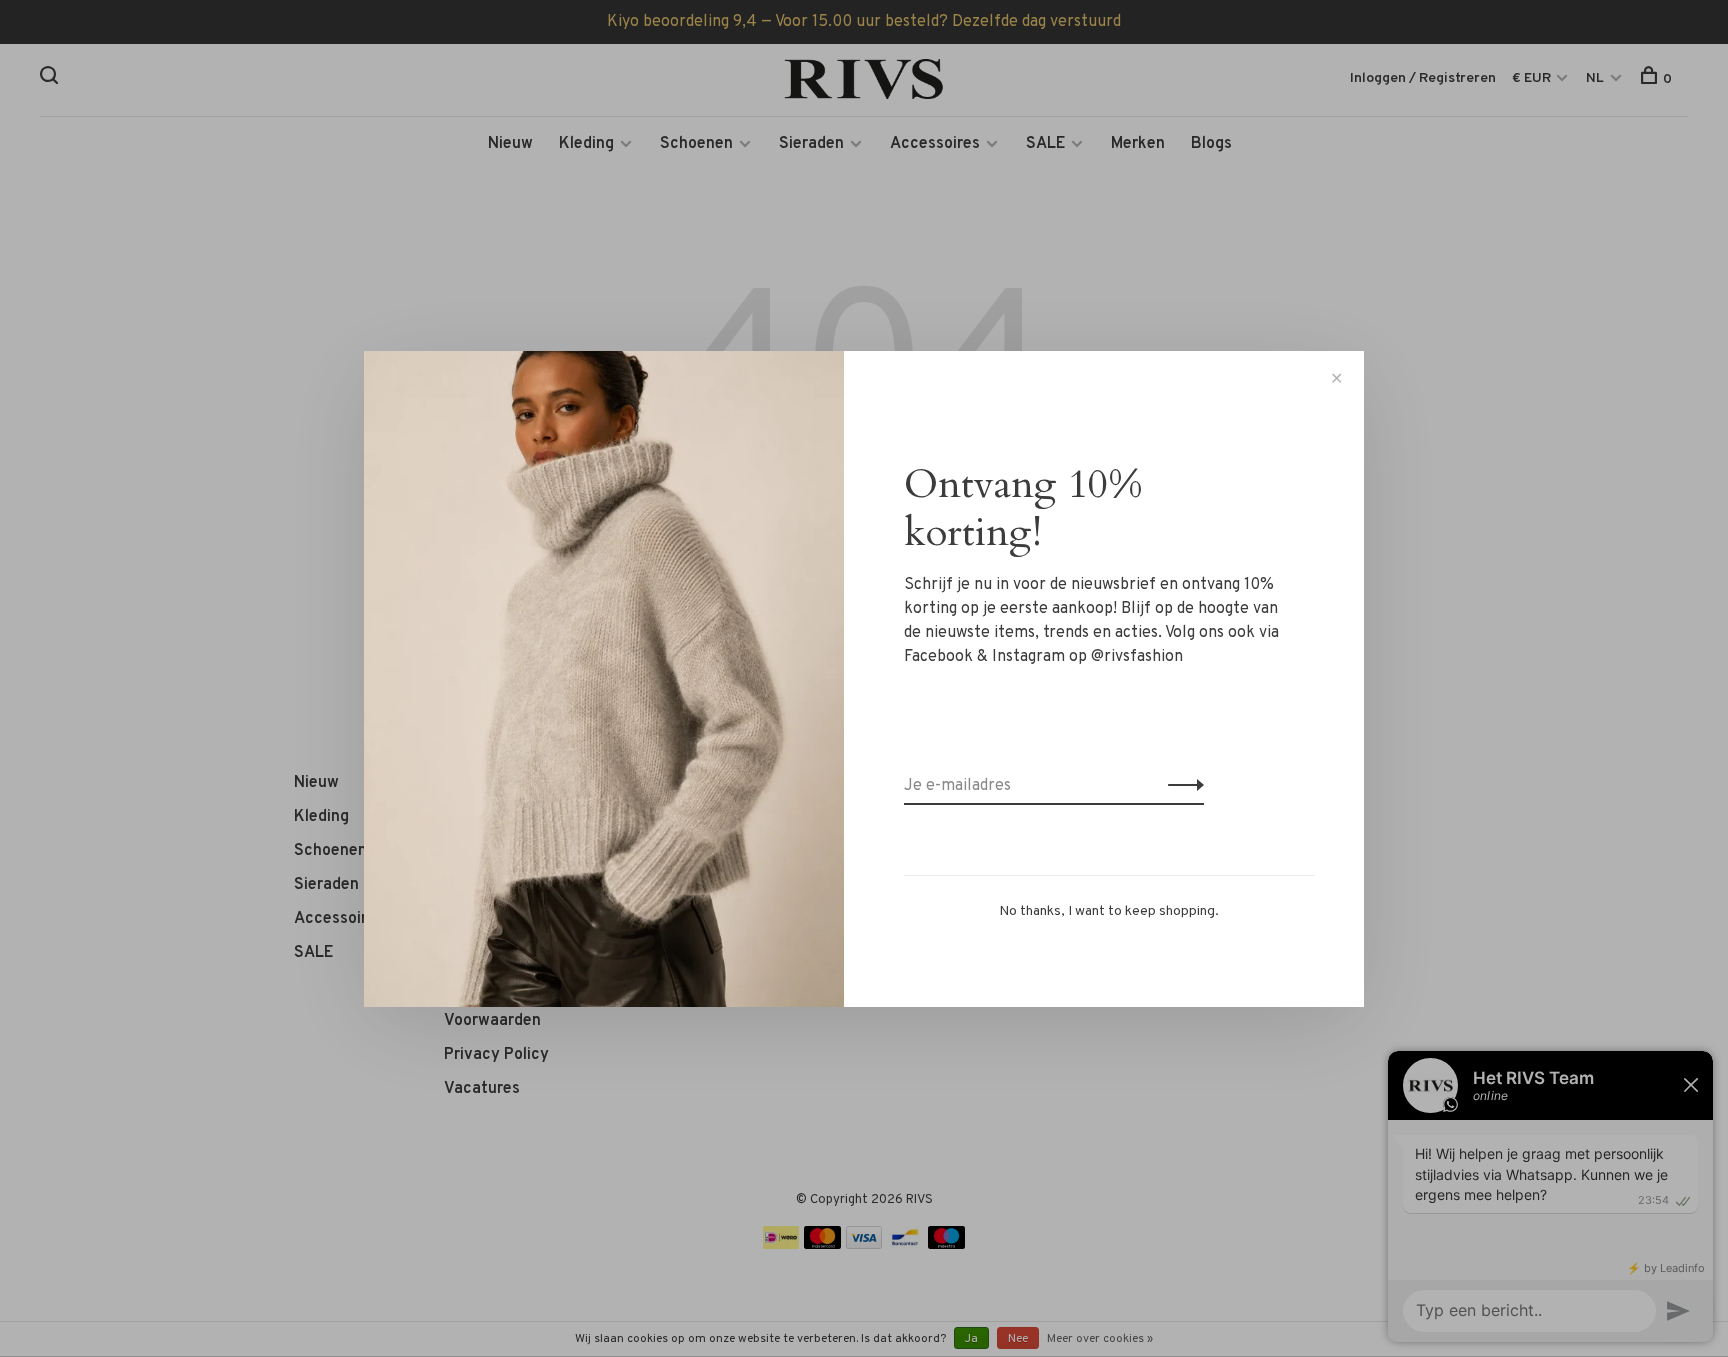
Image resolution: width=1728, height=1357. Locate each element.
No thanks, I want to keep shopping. (1109, 911)
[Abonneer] (1180, 786)
